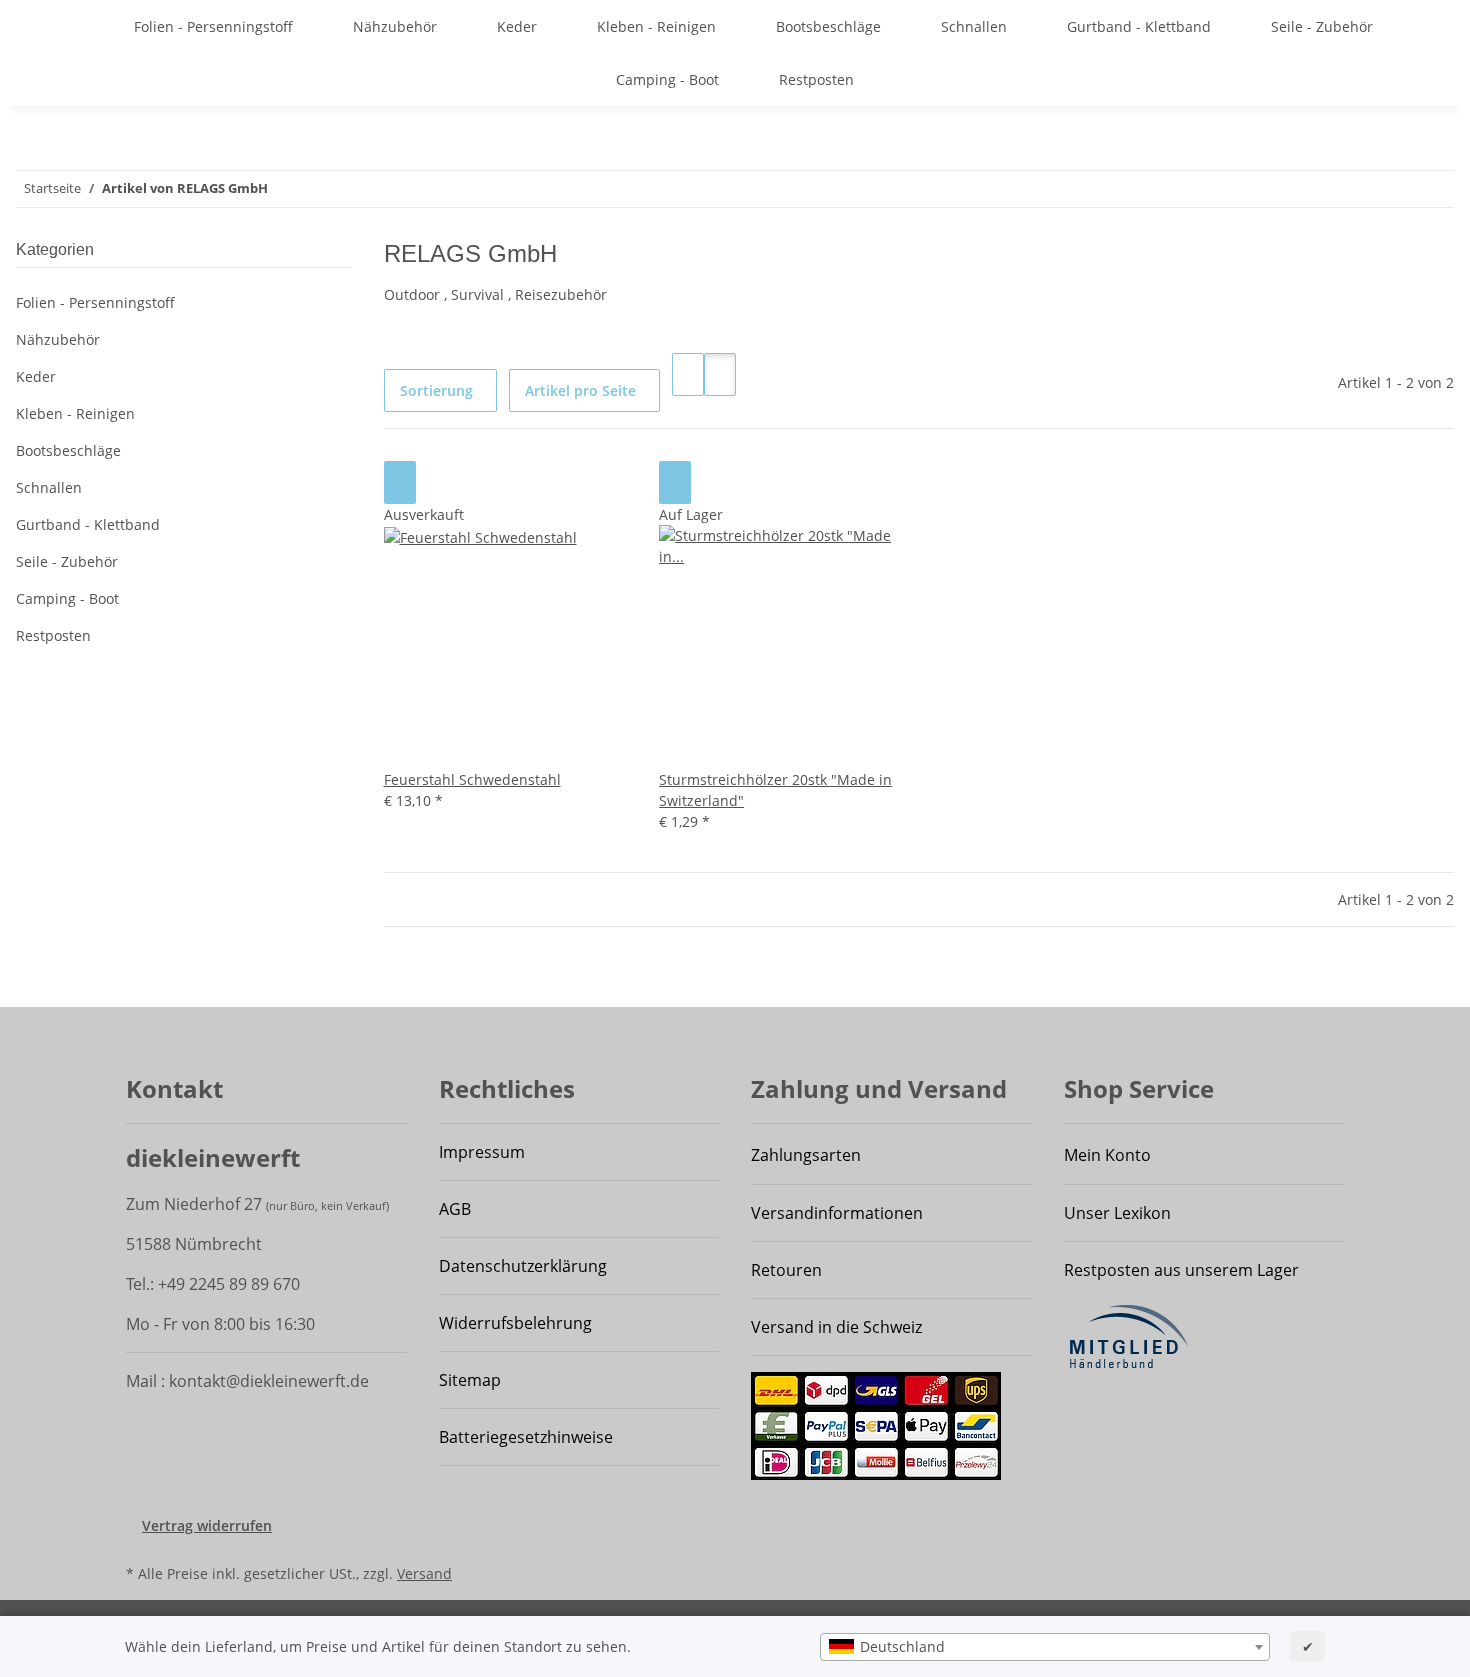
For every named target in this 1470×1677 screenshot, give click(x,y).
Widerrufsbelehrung (515, 1323)
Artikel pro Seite (580, 390)
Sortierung (436, 390)
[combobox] (1045, 1647)
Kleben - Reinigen (75, 413)
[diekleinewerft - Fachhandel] (86, 26)
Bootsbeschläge (68, 450)
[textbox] (1045, 1647)
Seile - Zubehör (67, 561)
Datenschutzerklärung (523, 1266)
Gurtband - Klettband (88, 524)
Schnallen (49, 487)
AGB (455, 1209)
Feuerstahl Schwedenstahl (472, 779)
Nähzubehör (58, 339)
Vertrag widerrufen (207, 1525)
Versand (424, 1573)
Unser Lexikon (1117, 1213)
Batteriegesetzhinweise (526, 1437)
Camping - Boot (67, 598)
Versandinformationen (837, 1213)
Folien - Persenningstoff (95, 302)
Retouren (786, 1270)
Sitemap (470, 1380)
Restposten (53, 635)
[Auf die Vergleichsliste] (400, 482)
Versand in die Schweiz (836, 1327)
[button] (688, 374)
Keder (36, 376)
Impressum (482, 1152)
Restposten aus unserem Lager (1181, 1270)
